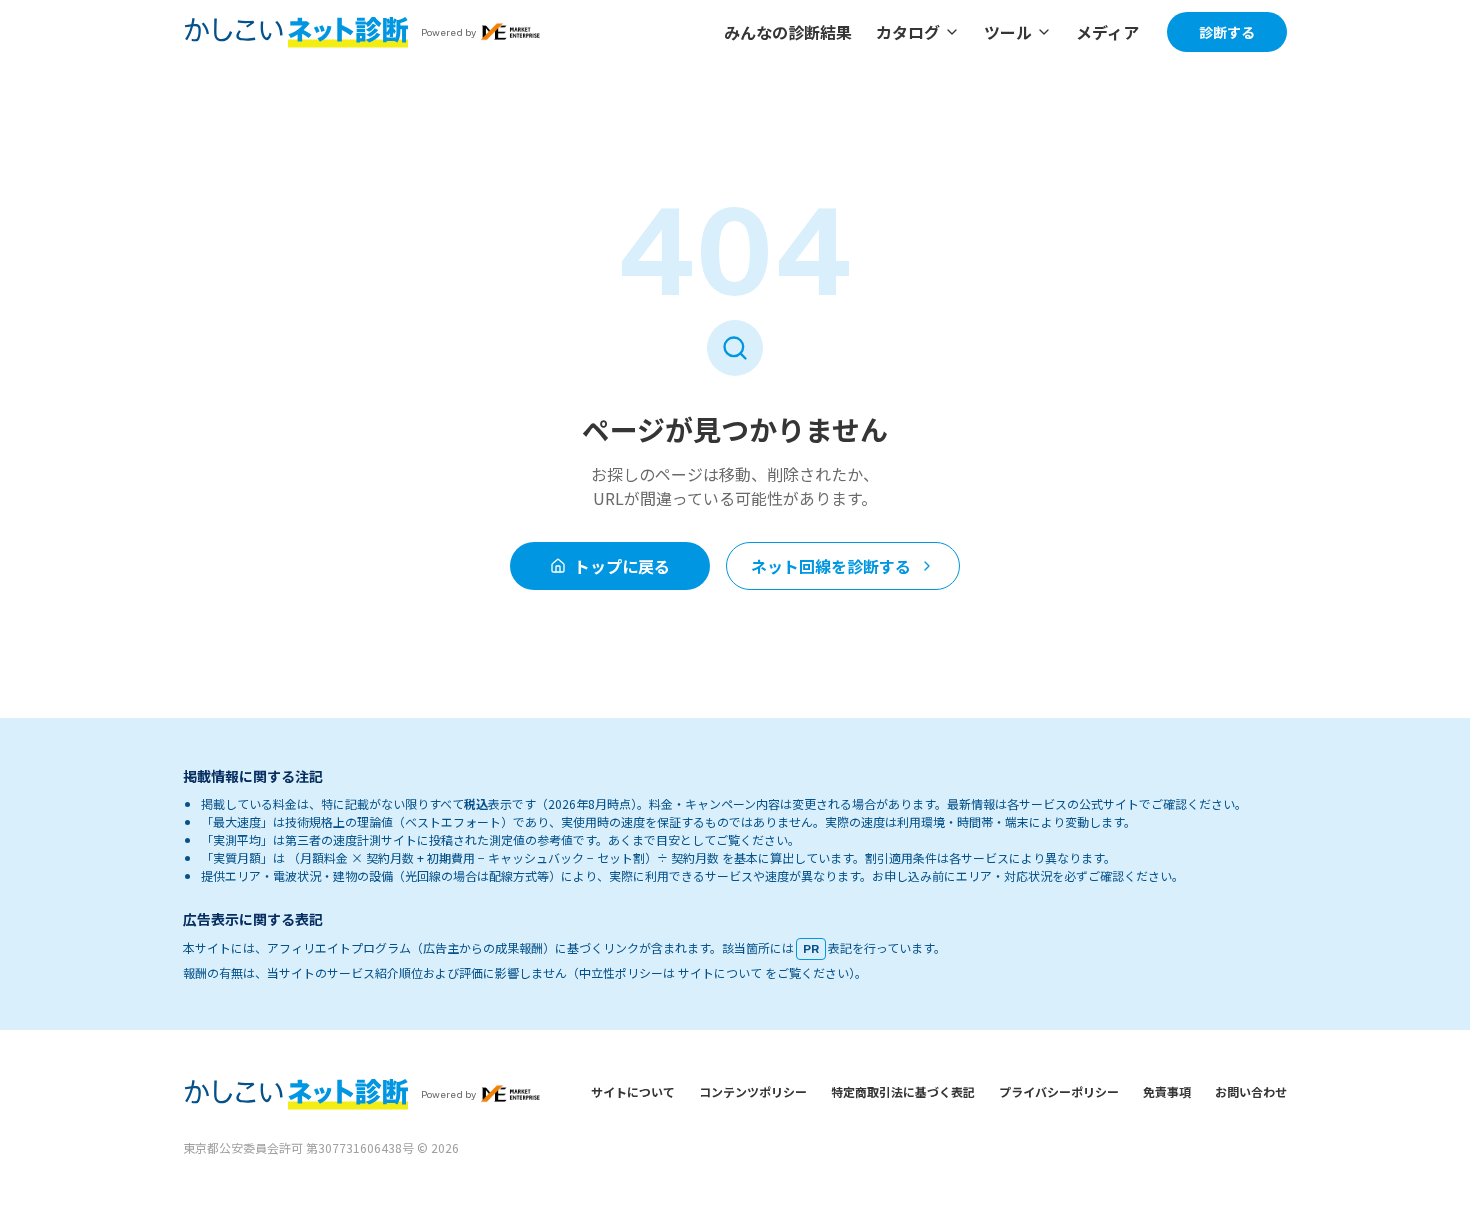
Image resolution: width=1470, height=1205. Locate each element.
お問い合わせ (1251, 1091)
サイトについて (633, 1091)
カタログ (908, 32)
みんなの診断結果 (788, 32)
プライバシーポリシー (1059, 1091)
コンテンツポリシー (753, 1091)
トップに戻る (622, 566)
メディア (1107, 32)
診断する (1227, 32)
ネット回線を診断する (831, 566)
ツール (1008, 32)
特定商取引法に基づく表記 (903, 1091)
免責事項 (1167, 1091)
